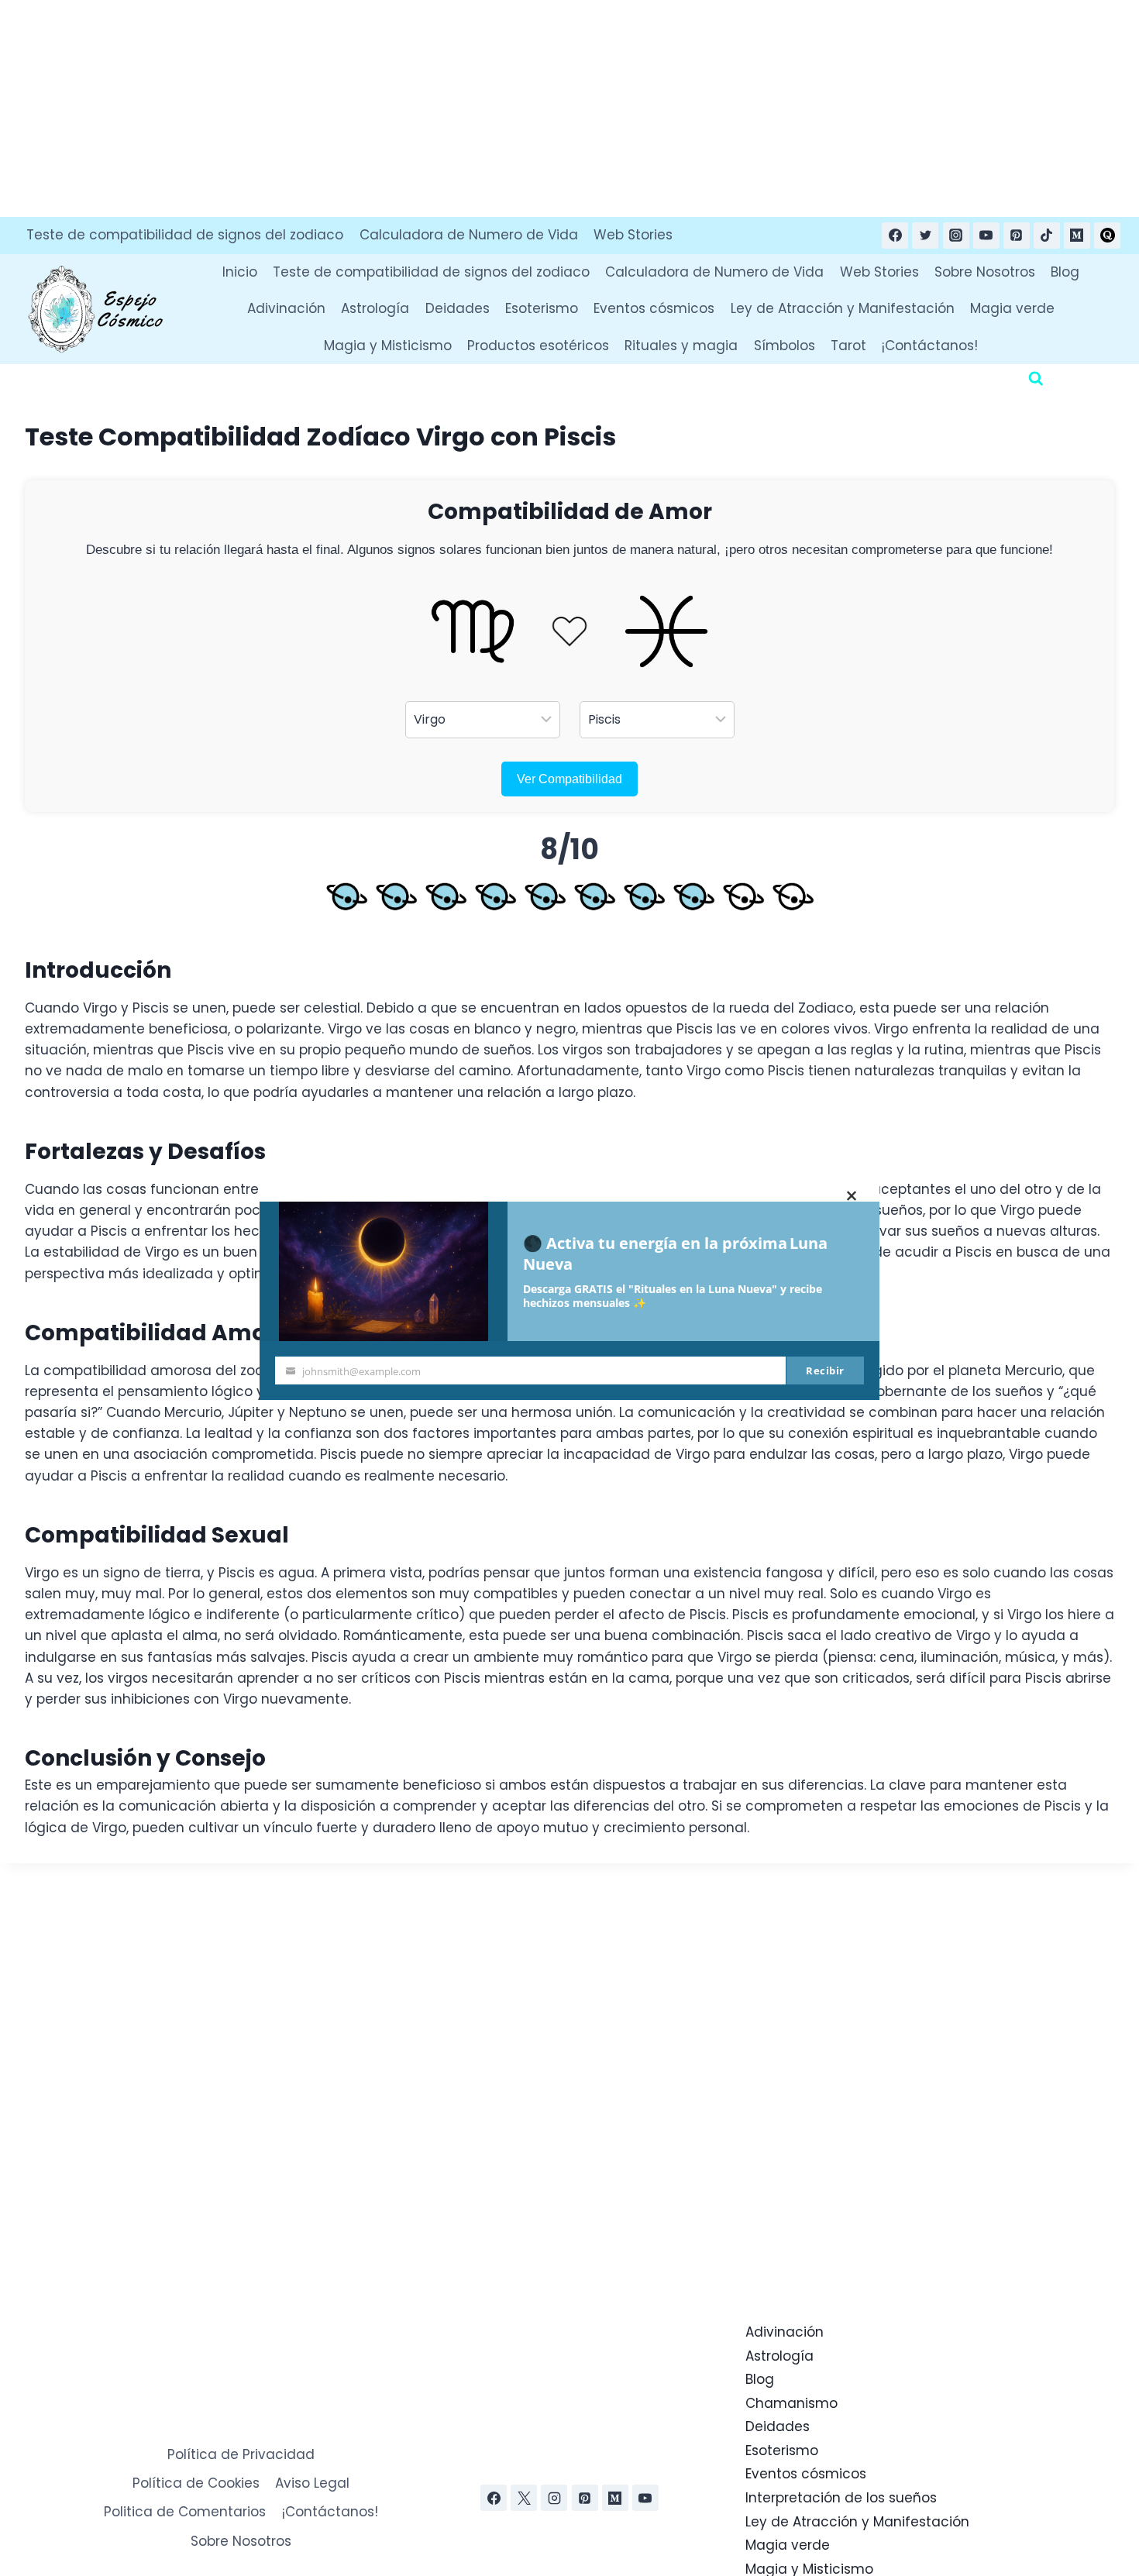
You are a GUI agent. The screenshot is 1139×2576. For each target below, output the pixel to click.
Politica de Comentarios (185, 2512)
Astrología (375, 308)
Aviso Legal (312, 2483)
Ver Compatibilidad (569, 779)
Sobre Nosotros (985, 272)
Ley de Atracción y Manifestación (843, 308)
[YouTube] (986, 236)
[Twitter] (925, 236)
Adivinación (286, 308)
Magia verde (1012, 308)
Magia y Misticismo (388, 346)
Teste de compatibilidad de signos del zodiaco (185, 235)
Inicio (240, 272)
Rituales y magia (681, 346)
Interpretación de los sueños (841, 2498)
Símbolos (785, 346)
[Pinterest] (1017, 236)
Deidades (458, 308)
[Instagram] (956, 236)
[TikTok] (1047, 236)
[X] (524, 2498)
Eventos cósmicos (654, 308)
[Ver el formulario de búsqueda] (1036, 379)
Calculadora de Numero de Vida (469, 235)
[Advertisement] (465, 108)
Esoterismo (542, 308)
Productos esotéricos (538, 346)
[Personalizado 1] (1107, 236)
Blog (1065, 272)
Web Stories (633, 235)
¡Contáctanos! (930, 346)
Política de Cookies (196, 2483)
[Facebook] (895, 236)
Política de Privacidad (241, 2454)
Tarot (848, 346)
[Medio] (1077, 236)
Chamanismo (791, 2403)
